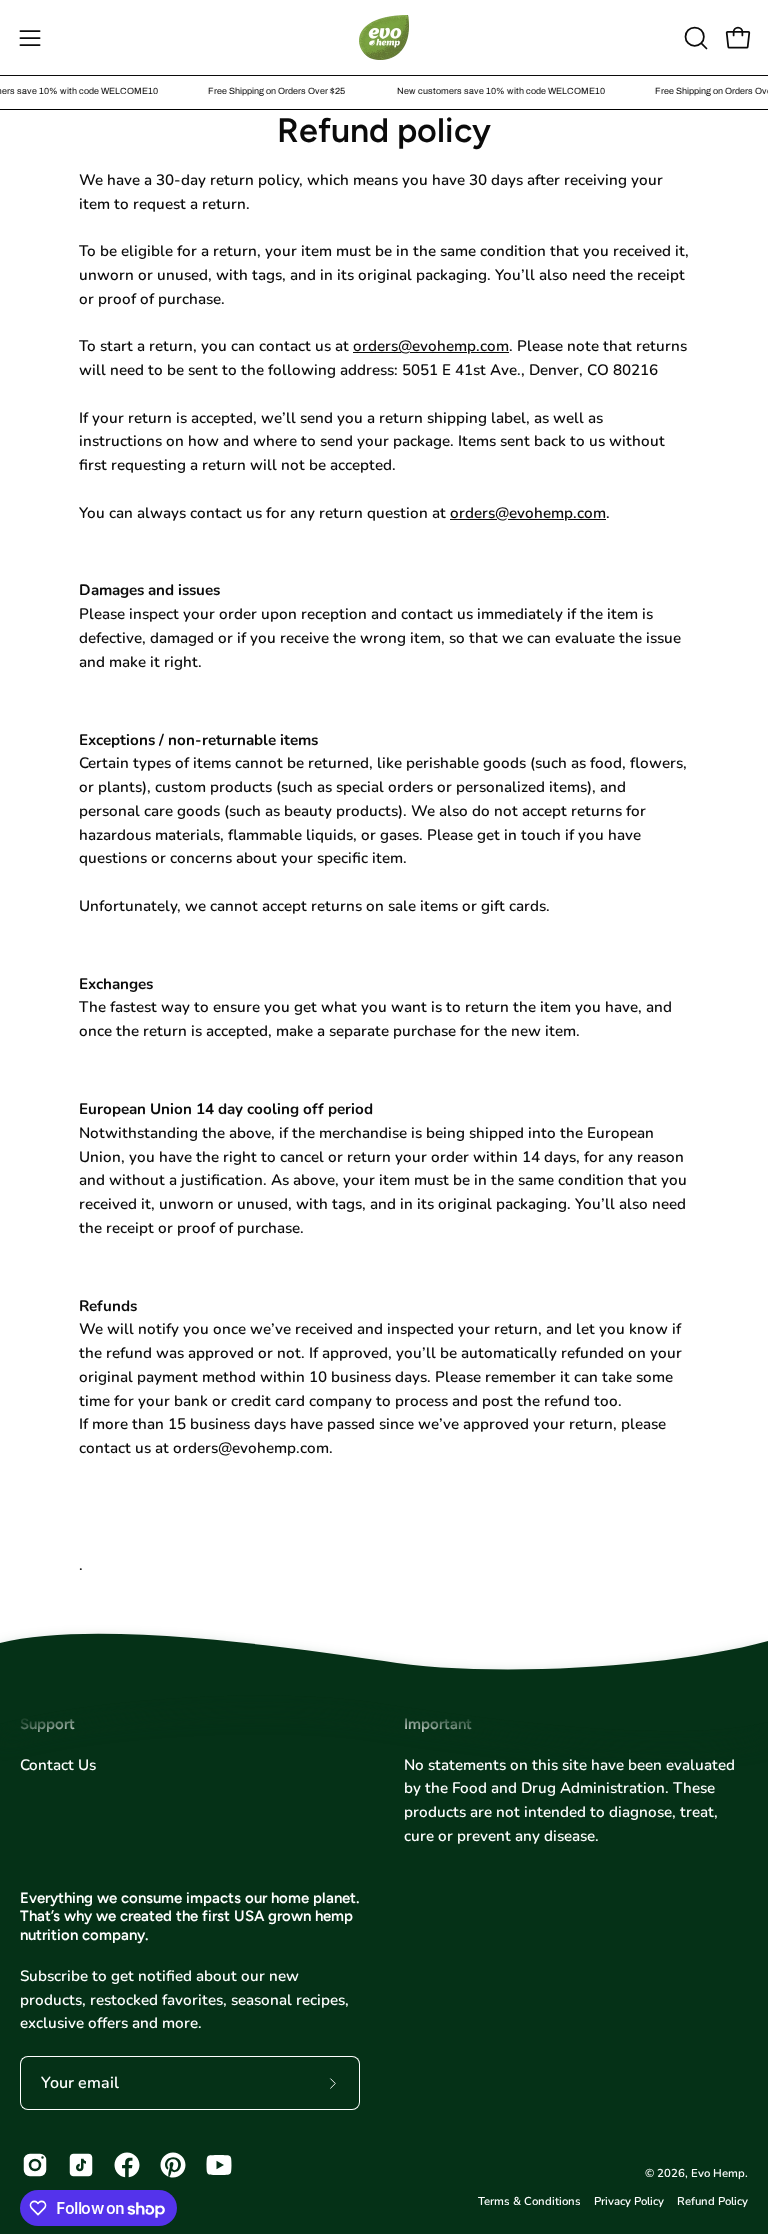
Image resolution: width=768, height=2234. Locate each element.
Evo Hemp (718, 2173)
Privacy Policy (629, 2201)
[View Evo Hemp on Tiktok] (81, 2165)
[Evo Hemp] (384, 37)
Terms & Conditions (529, 2201)
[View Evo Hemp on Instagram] (35, 2165)
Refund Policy (712, 2201)
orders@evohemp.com (431, 346)
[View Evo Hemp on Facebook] (127, 2165)
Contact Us (58, 1765)
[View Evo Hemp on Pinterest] (173, 2165)
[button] (694, 38)
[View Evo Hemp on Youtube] (219, 2165)
